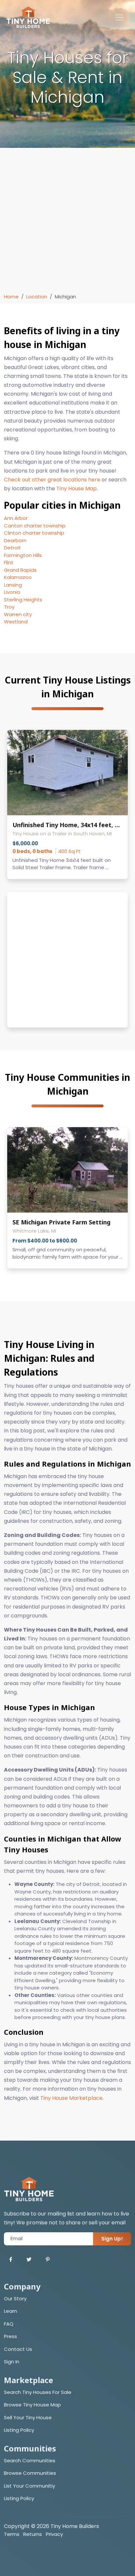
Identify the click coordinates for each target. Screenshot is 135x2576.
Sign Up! (112, 2239)
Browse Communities (30, 2473)
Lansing (13, 585)
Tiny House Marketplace (71, 2098)
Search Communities (30, 2460)
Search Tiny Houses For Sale (38, 2392)
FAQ (9, 2324)
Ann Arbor (16, 518)
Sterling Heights (23, 600)
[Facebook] (11, 2260)
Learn (10, 2311)
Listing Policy (19, 2430)
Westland (16, 622)
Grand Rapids (20, 570)
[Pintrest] (48, 2260)
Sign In (12, 2362)
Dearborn (15, 540)
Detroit (12, 548)
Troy (9, 607)
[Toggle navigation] (119, 17)
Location (37, 297)
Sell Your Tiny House (28, 2417)
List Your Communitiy (29, 2486)
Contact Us (18, 2349)
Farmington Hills (23, 555)
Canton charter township (35, 526)
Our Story (15, 2298)
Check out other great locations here (52, 480)
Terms (12, 2534)
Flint (9, 562)
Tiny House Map (77, 488)
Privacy (54, 2534)
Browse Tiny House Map (32, 2405)
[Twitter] (29, 2260)
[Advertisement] (67, 222)
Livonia (12, 592)
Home (11, 297)
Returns (33, 2534)
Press (10, 2336)
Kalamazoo (18, 577)
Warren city (18, 614)
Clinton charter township (34, 533)
